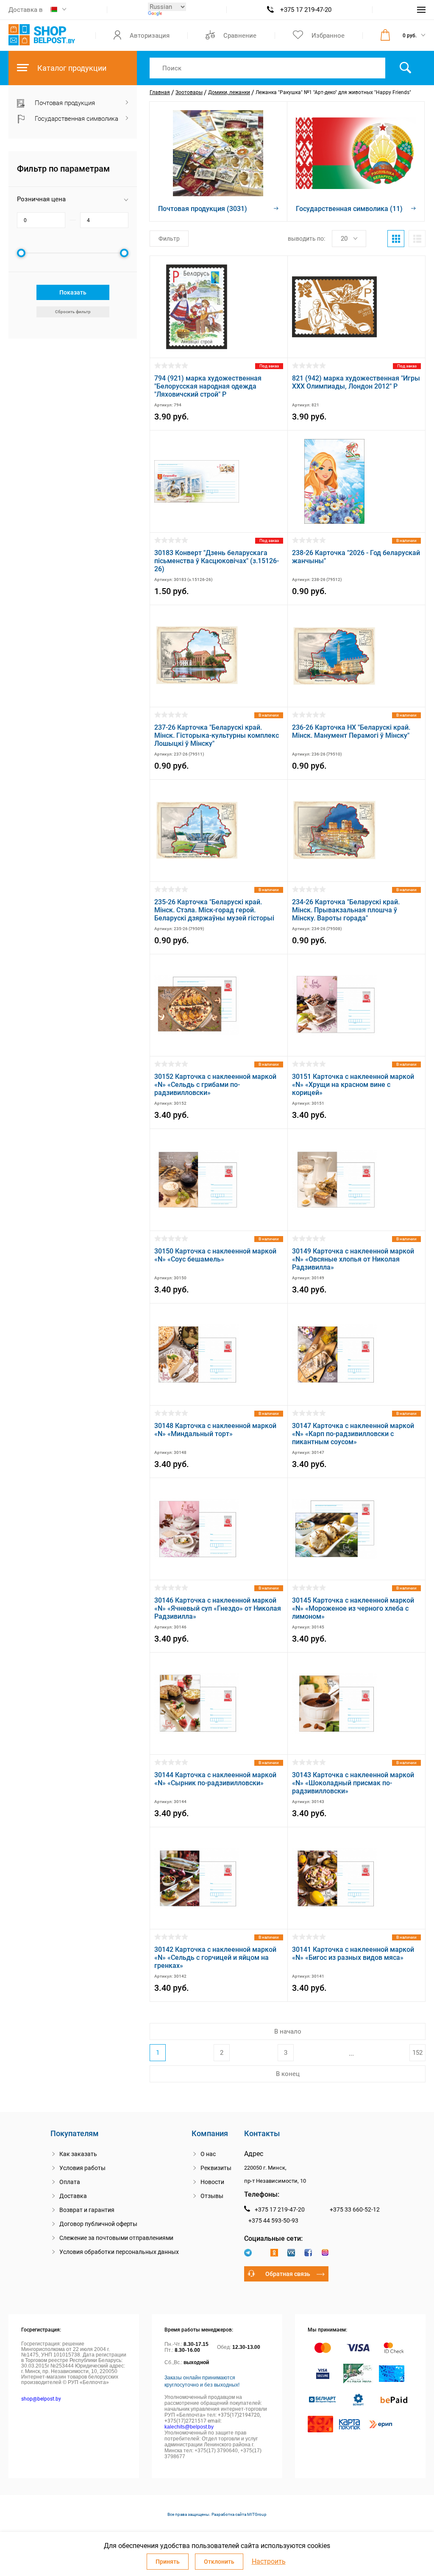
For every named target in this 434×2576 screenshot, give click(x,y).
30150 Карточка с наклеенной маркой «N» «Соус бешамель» (215, 1255)
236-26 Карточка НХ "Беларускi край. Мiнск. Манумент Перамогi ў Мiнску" (351, 731)
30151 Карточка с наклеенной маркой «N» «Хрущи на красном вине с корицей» (353, 1085)
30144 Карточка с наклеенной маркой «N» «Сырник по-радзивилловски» (215, 1779)
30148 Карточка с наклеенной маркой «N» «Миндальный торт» (215, 1430)
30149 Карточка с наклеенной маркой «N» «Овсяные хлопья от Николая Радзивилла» (353, 1259)
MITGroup (257, 2514)
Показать (73, 292)
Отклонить (219, 2562)
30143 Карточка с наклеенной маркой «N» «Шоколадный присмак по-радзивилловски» (353, 1783)
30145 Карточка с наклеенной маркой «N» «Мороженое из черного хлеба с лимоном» (353, 1608)
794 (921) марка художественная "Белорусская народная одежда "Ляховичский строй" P (208, 386)
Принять (168, 2562)
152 (417, 2053)
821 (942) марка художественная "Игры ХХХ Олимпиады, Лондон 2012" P (356, 382)
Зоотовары (189, 92)
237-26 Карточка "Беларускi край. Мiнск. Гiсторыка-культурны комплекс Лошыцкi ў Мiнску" (217, 735)
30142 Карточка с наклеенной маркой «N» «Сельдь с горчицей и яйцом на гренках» (215, 1958)
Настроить (269, 2562)
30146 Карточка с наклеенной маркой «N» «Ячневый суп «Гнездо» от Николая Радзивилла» (218, 1608)
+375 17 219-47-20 (306, 10)
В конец (288, 2074)
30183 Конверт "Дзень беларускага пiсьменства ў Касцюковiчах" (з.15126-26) (217, 561)
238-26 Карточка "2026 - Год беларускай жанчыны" (356, 557)
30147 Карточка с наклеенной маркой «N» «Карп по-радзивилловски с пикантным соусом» (353, 1434)
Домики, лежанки (229, 92)
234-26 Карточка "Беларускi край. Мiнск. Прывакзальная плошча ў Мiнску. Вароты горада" (346, 910)
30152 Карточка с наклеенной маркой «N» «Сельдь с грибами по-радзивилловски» (215, 1085)
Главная (160, 92)
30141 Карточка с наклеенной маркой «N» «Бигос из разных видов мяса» (353, 1954)
